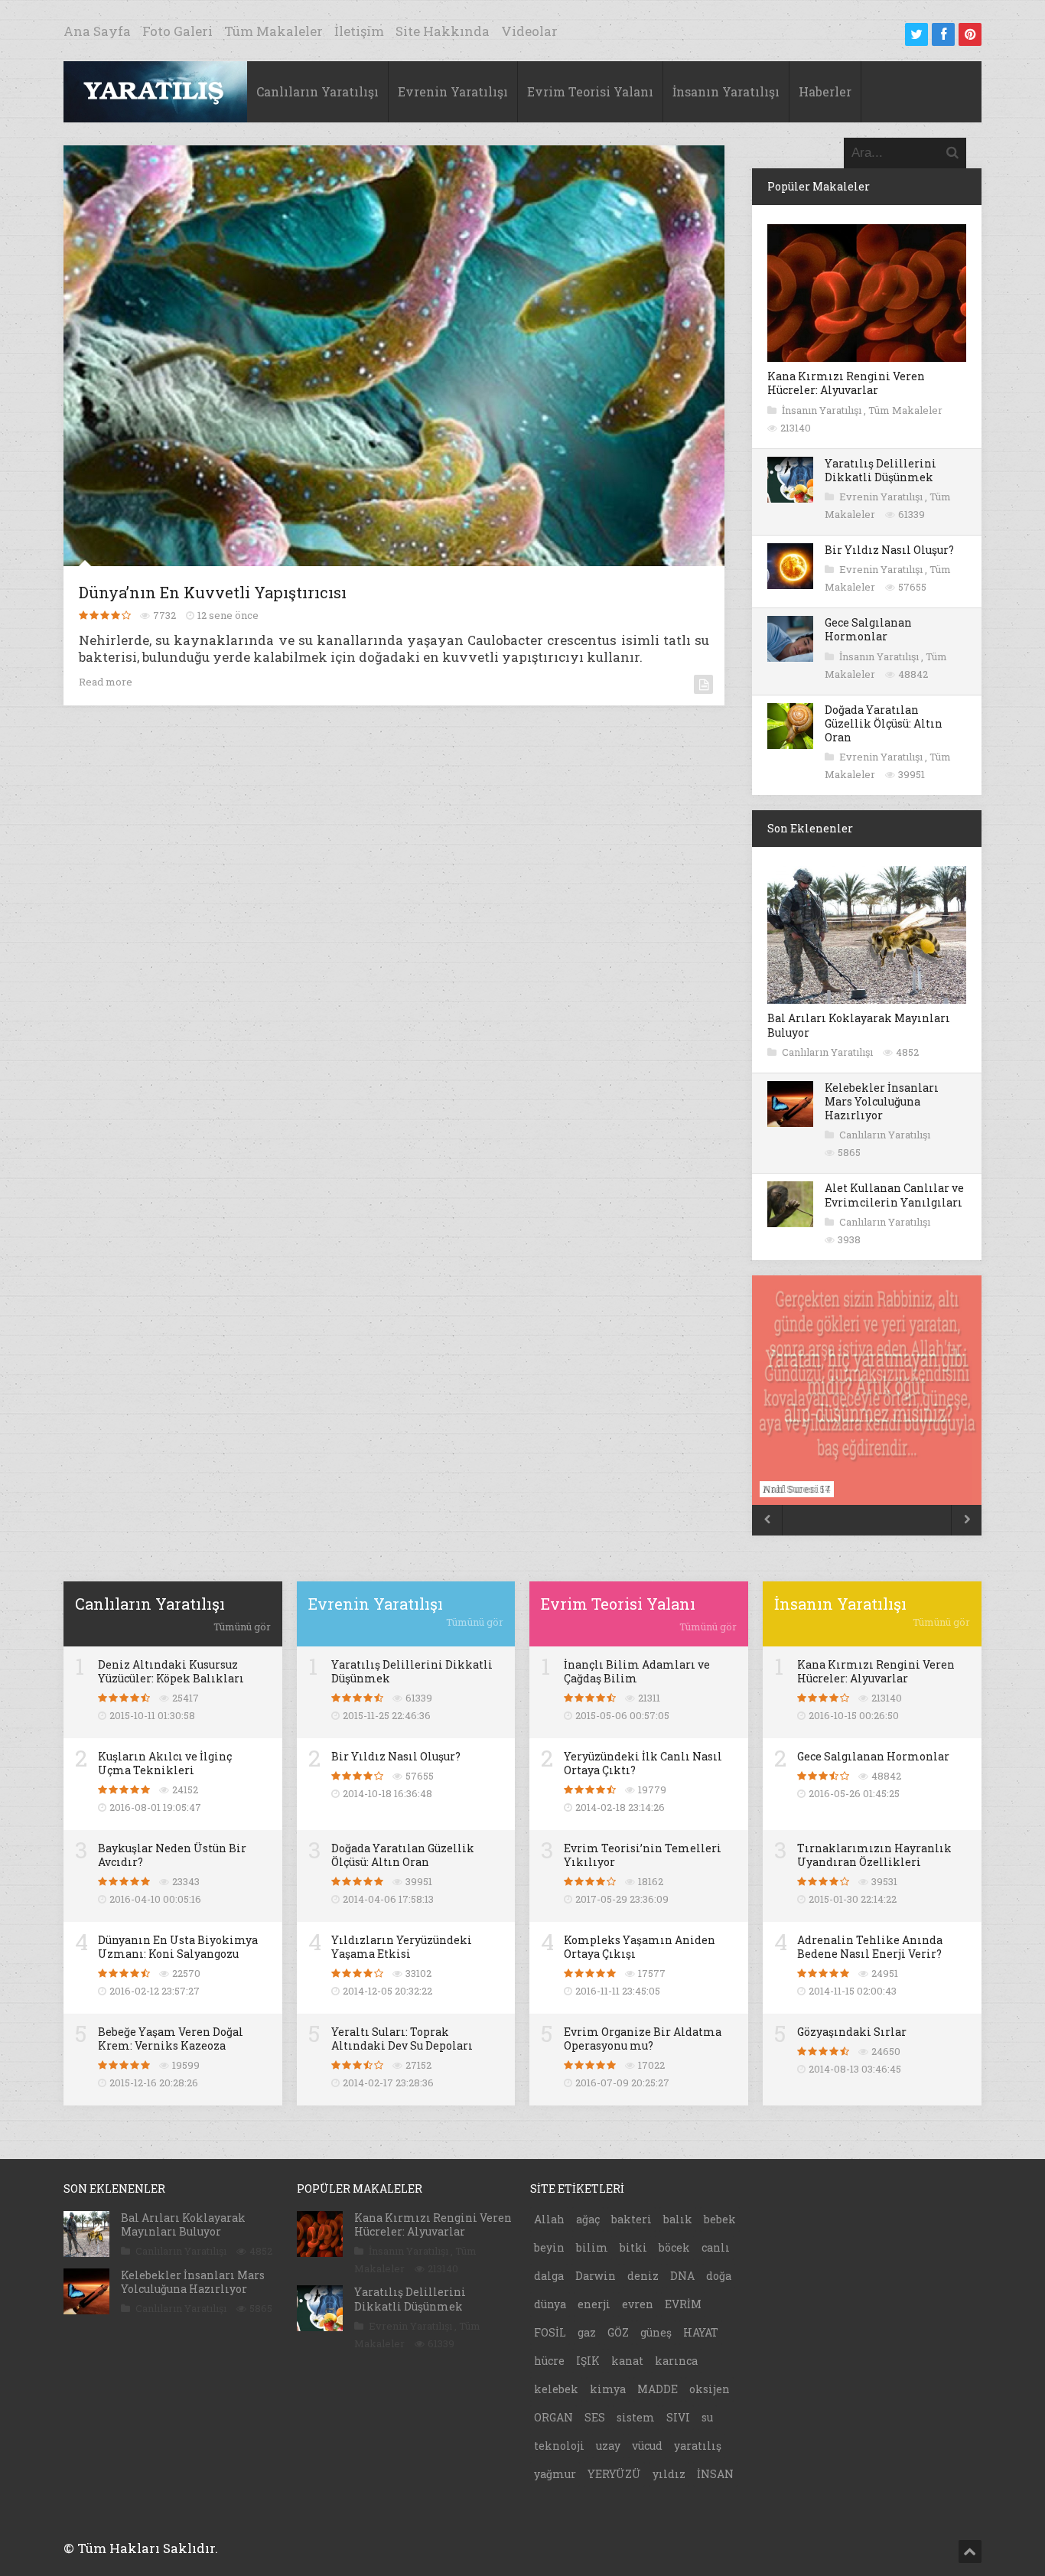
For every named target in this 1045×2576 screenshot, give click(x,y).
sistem (636, 2417)
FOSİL (550, 2332)
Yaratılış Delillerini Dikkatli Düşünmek (881, 470)
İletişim (359, 31)
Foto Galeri (177, 31)
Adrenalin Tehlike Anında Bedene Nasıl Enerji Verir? (870, 1947)
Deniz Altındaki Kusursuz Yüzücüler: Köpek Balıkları (171, 1671)
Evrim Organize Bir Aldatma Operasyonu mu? (643, 2039)
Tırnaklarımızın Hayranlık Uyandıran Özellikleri (874, 1855)
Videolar (529, 31)
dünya (550, 2304)
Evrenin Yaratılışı (453, 91)
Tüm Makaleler (273, 31)
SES (595, 2417)
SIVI (678, 2417)
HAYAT (701, 2332)
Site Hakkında (443, 31)
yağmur (555, 2474)
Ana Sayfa (97, 31)
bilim (592, 2247)
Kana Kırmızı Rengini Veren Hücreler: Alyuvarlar (846, 383)
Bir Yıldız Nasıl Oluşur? (889, 550)
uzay (608, 2446)
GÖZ (618, 2332)
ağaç (588, 2219)
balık (678, 2219)
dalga (549, 2276)
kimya (608, 2389)
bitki (633, 2247)
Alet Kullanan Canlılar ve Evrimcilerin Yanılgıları (894, 1195)
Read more (106, 682)
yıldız (669, 2474)
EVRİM (683, 2304)
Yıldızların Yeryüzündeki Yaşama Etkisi (402, 1947)
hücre (549, 2361)
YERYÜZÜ (614, 2474)
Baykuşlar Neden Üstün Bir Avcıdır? (172, 1855)
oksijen (710, 2389)
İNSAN (715, 2474)
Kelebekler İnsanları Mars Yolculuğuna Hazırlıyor (882, 1101)
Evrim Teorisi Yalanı (590, 91)
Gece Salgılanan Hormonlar (868, 629)
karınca (676, 2361)
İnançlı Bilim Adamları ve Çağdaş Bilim (637, 1671)
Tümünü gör (242, 1627)
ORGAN (553, 2417)
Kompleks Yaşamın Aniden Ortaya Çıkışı (640, 1947)
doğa (719, 2276)
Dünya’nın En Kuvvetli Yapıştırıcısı (213, 592)
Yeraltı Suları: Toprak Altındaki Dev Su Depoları (402, 2039)
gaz (587, 2332)
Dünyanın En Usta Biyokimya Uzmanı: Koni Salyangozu (178, 1947)
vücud (647, 2446)
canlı (716, 2247)
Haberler (825, 91)
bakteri (632, 2219)
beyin (549, 2247)
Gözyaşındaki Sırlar (852, 2032)
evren (638, 2304)
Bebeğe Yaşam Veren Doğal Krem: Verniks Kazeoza (171, 2039)
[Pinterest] (970, 34)
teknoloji (559, 2446)
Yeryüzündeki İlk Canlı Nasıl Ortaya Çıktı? (643, 1763)
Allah (549, 2219)
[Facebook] (943, 34)
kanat (627, 2361)
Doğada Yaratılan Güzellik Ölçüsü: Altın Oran (884, 723)
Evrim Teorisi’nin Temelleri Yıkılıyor (643, 1855)
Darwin (596, 2276)
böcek (674, 2247)
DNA (682, 2276)
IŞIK (588, 2361)
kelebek (556, 2389)
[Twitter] (916, 34)
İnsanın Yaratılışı (726, 91)
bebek (720, 2219)
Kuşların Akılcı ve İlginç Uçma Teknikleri (165, 1763)
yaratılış (698, 2446)
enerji (594, 2304)
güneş (656, 2332)
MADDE (658, 2389)
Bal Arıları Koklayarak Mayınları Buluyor (859, 1025)
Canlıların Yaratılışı (317, 91)
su (707, 2417)
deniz (643, 2276)
